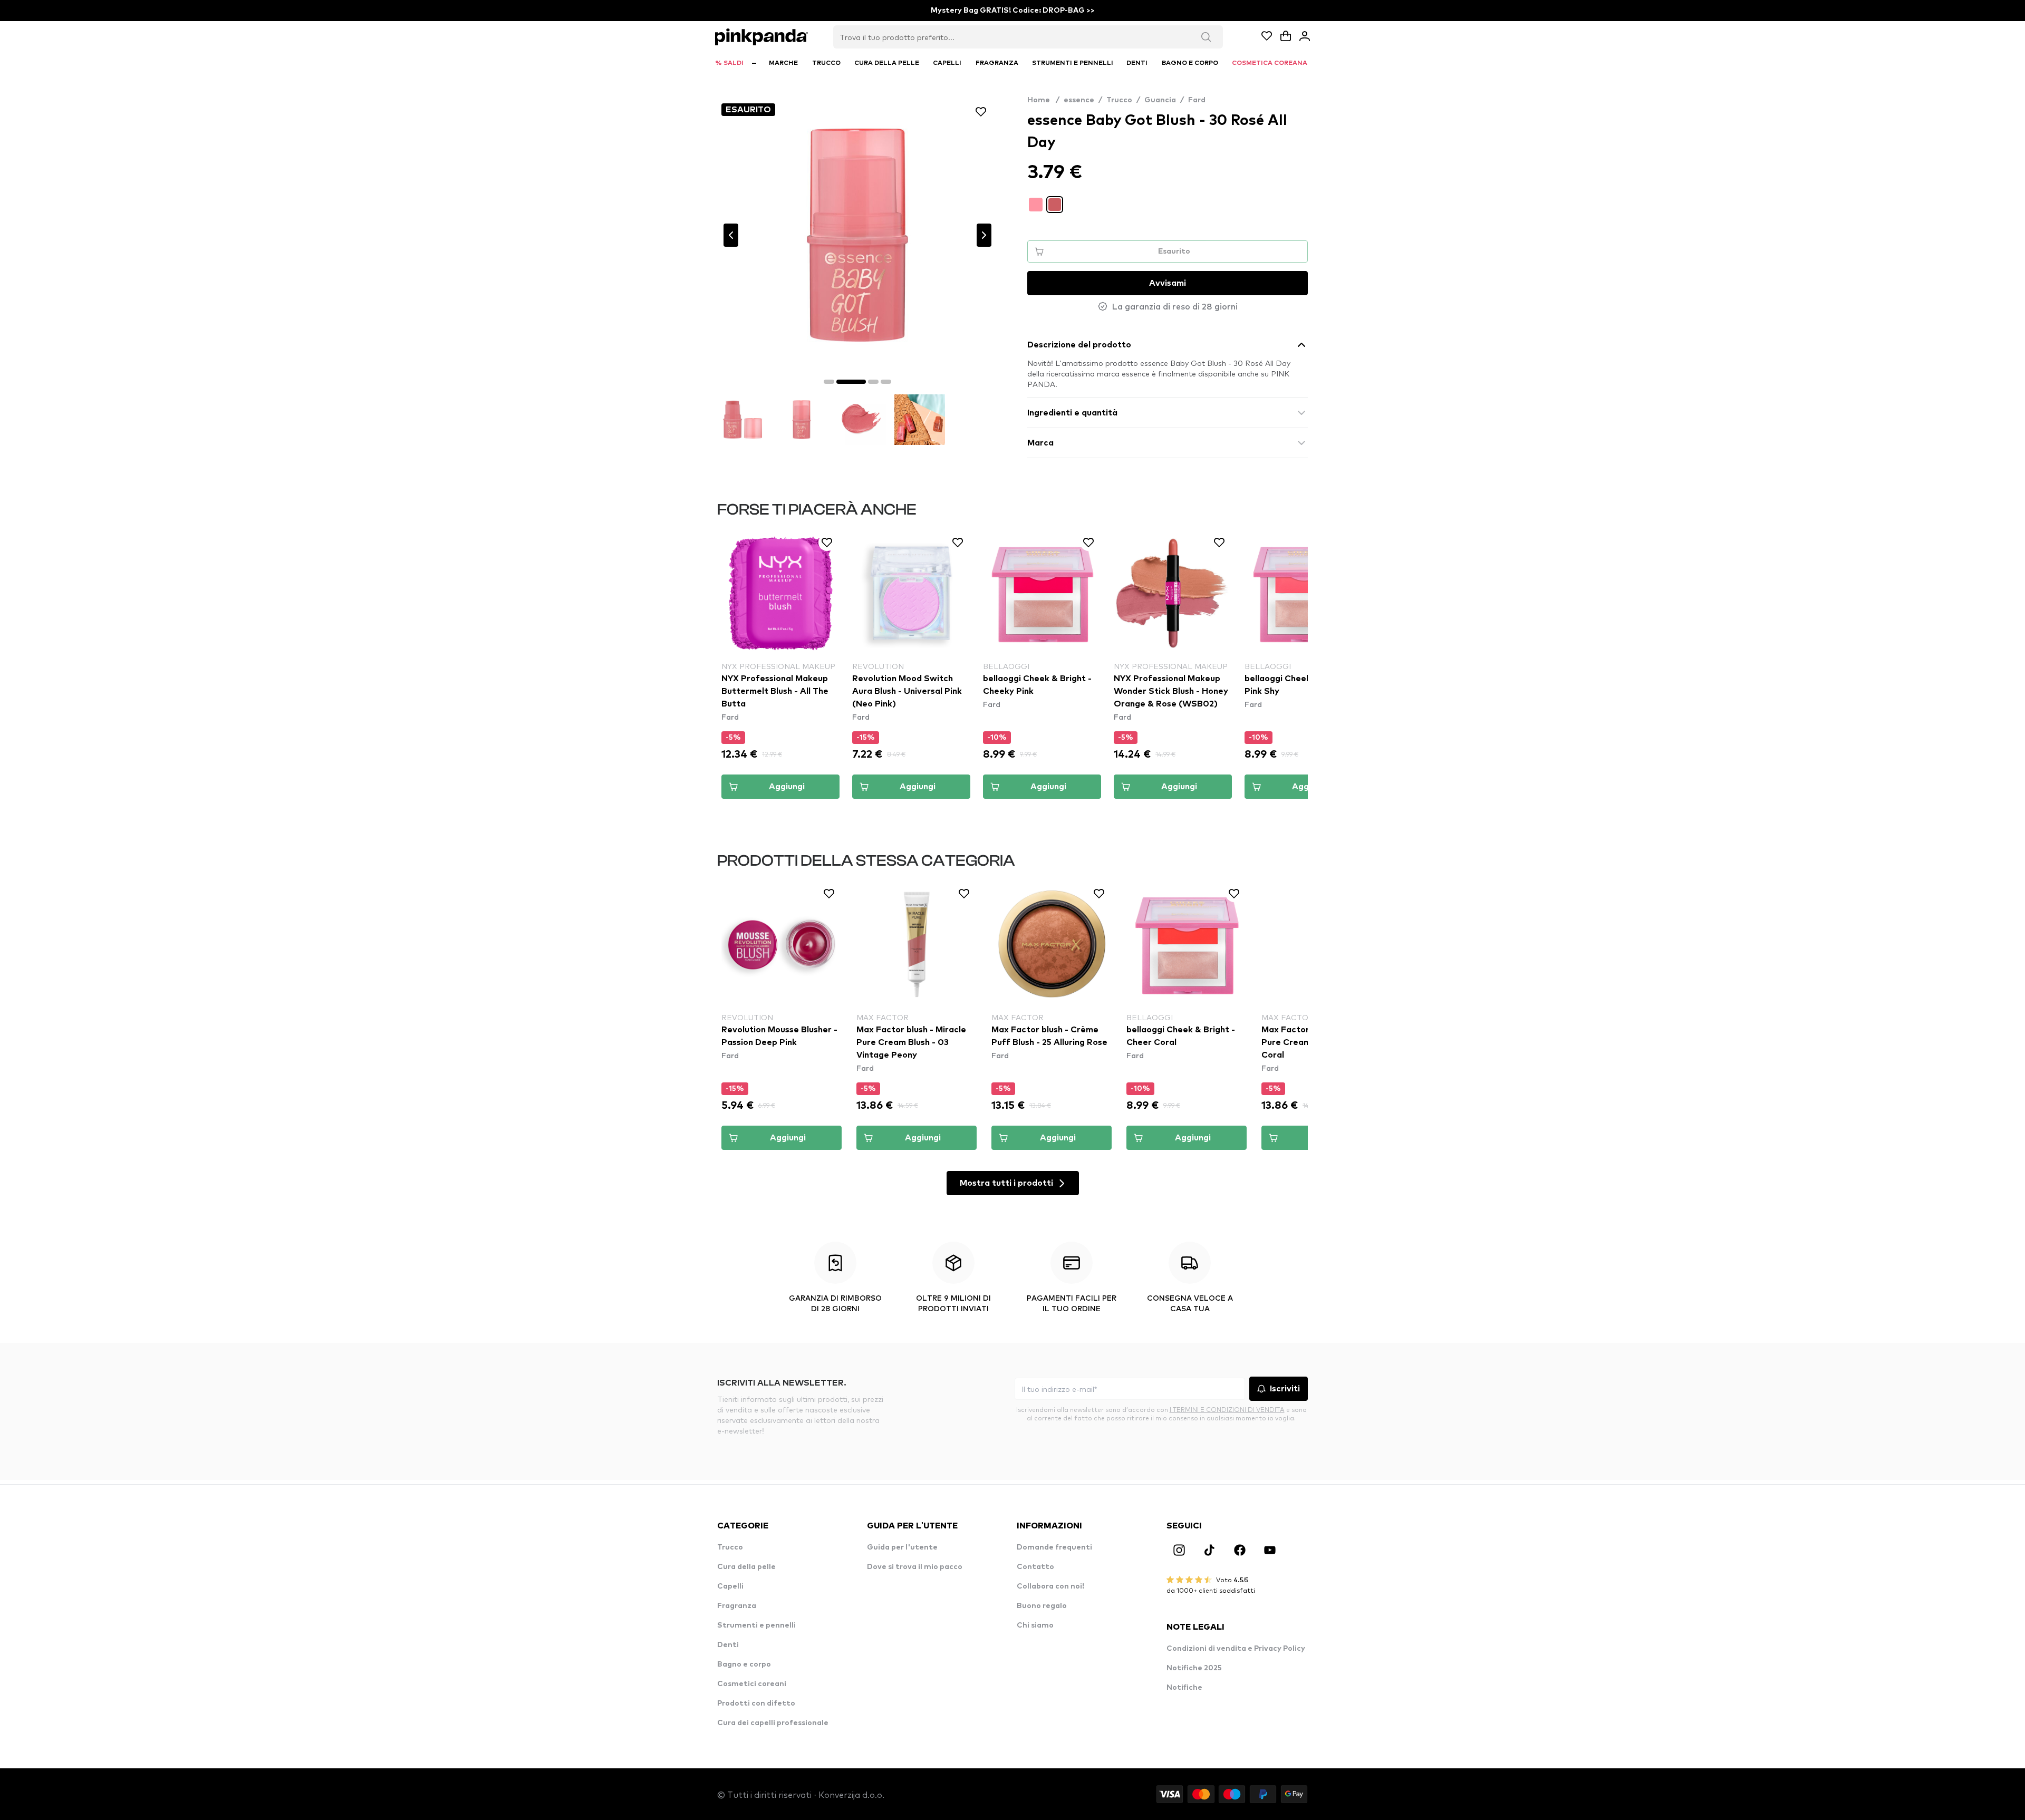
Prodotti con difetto (756, 1703)
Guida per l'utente (902, 1547)
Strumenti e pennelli (756, 1625)
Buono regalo (1042, 1606)
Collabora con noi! (1050, 1586)
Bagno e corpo (744, 1664)
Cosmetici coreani (752, 1684)
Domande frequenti (1054, 1547)
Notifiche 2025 (1194, 1668)
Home (1043, 100)
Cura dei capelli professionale (773, 1723)
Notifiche (1184, 1688)
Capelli (730, 1586)
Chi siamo (1035, 1625)
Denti (728, 1645)
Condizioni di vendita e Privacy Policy (1236, 1649)
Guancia (1160, 100)
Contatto (1035, 1567)
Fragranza (737, 1606)
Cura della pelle (746, 1567)
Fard (1197, 100)
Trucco (1119, 100)
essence (1079, 100)
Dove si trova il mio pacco (915, 1567)
